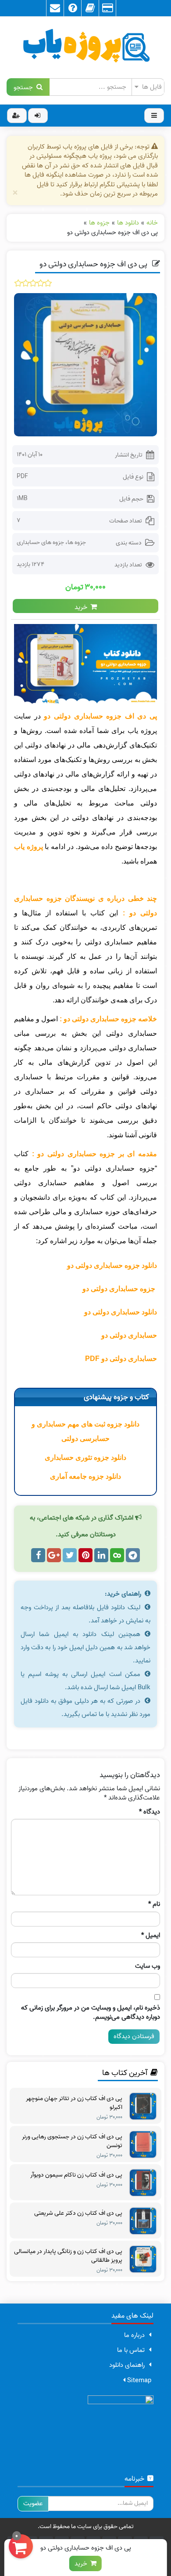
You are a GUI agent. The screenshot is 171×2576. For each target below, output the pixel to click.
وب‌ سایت (148, 1966)
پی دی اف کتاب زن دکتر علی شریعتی (78, 2213)
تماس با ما (131, 2350)
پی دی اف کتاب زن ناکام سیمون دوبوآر (76, 2175)
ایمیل (151, 1936)
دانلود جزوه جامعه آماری (85, 1476)
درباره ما (134, 2335)
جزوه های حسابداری (40, 542)
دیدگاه (150, 1812)
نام (154, 1904)
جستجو (25, 87)
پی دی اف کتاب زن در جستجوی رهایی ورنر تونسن (72, 2141)
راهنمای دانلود (127, 2365)
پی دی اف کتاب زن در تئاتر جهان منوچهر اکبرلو (74, 2103)
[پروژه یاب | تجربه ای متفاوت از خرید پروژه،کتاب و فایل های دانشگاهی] (85, 47)
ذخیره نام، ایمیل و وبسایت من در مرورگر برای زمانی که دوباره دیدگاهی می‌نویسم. (91, 2013)
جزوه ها (77, 542)
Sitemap (138, 2380)
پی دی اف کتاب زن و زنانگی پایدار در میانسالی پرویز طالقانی (68, 2256)
